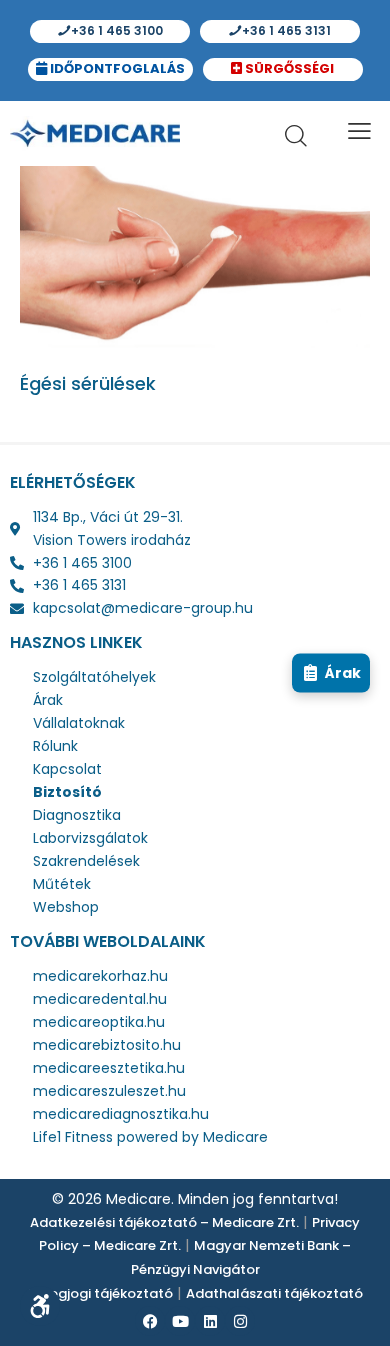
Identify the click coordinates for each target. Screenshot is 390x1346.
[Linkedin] (210, 1321)
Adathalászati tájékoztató (274, 1293)
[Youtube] (180, 1321)
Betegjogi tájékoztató (100, 1293)
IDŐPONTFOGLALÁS (116, 68)
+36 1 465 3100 (115, 30)
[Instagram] (240, 1321)
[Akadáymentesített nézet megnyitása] (40, 1306)
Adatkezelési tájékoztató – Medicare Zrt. (164, 1222)
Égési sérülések (88, 383)
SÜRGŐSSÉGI (289, 68)
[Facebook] (150, 1321)
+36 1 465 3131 (285, 30)
